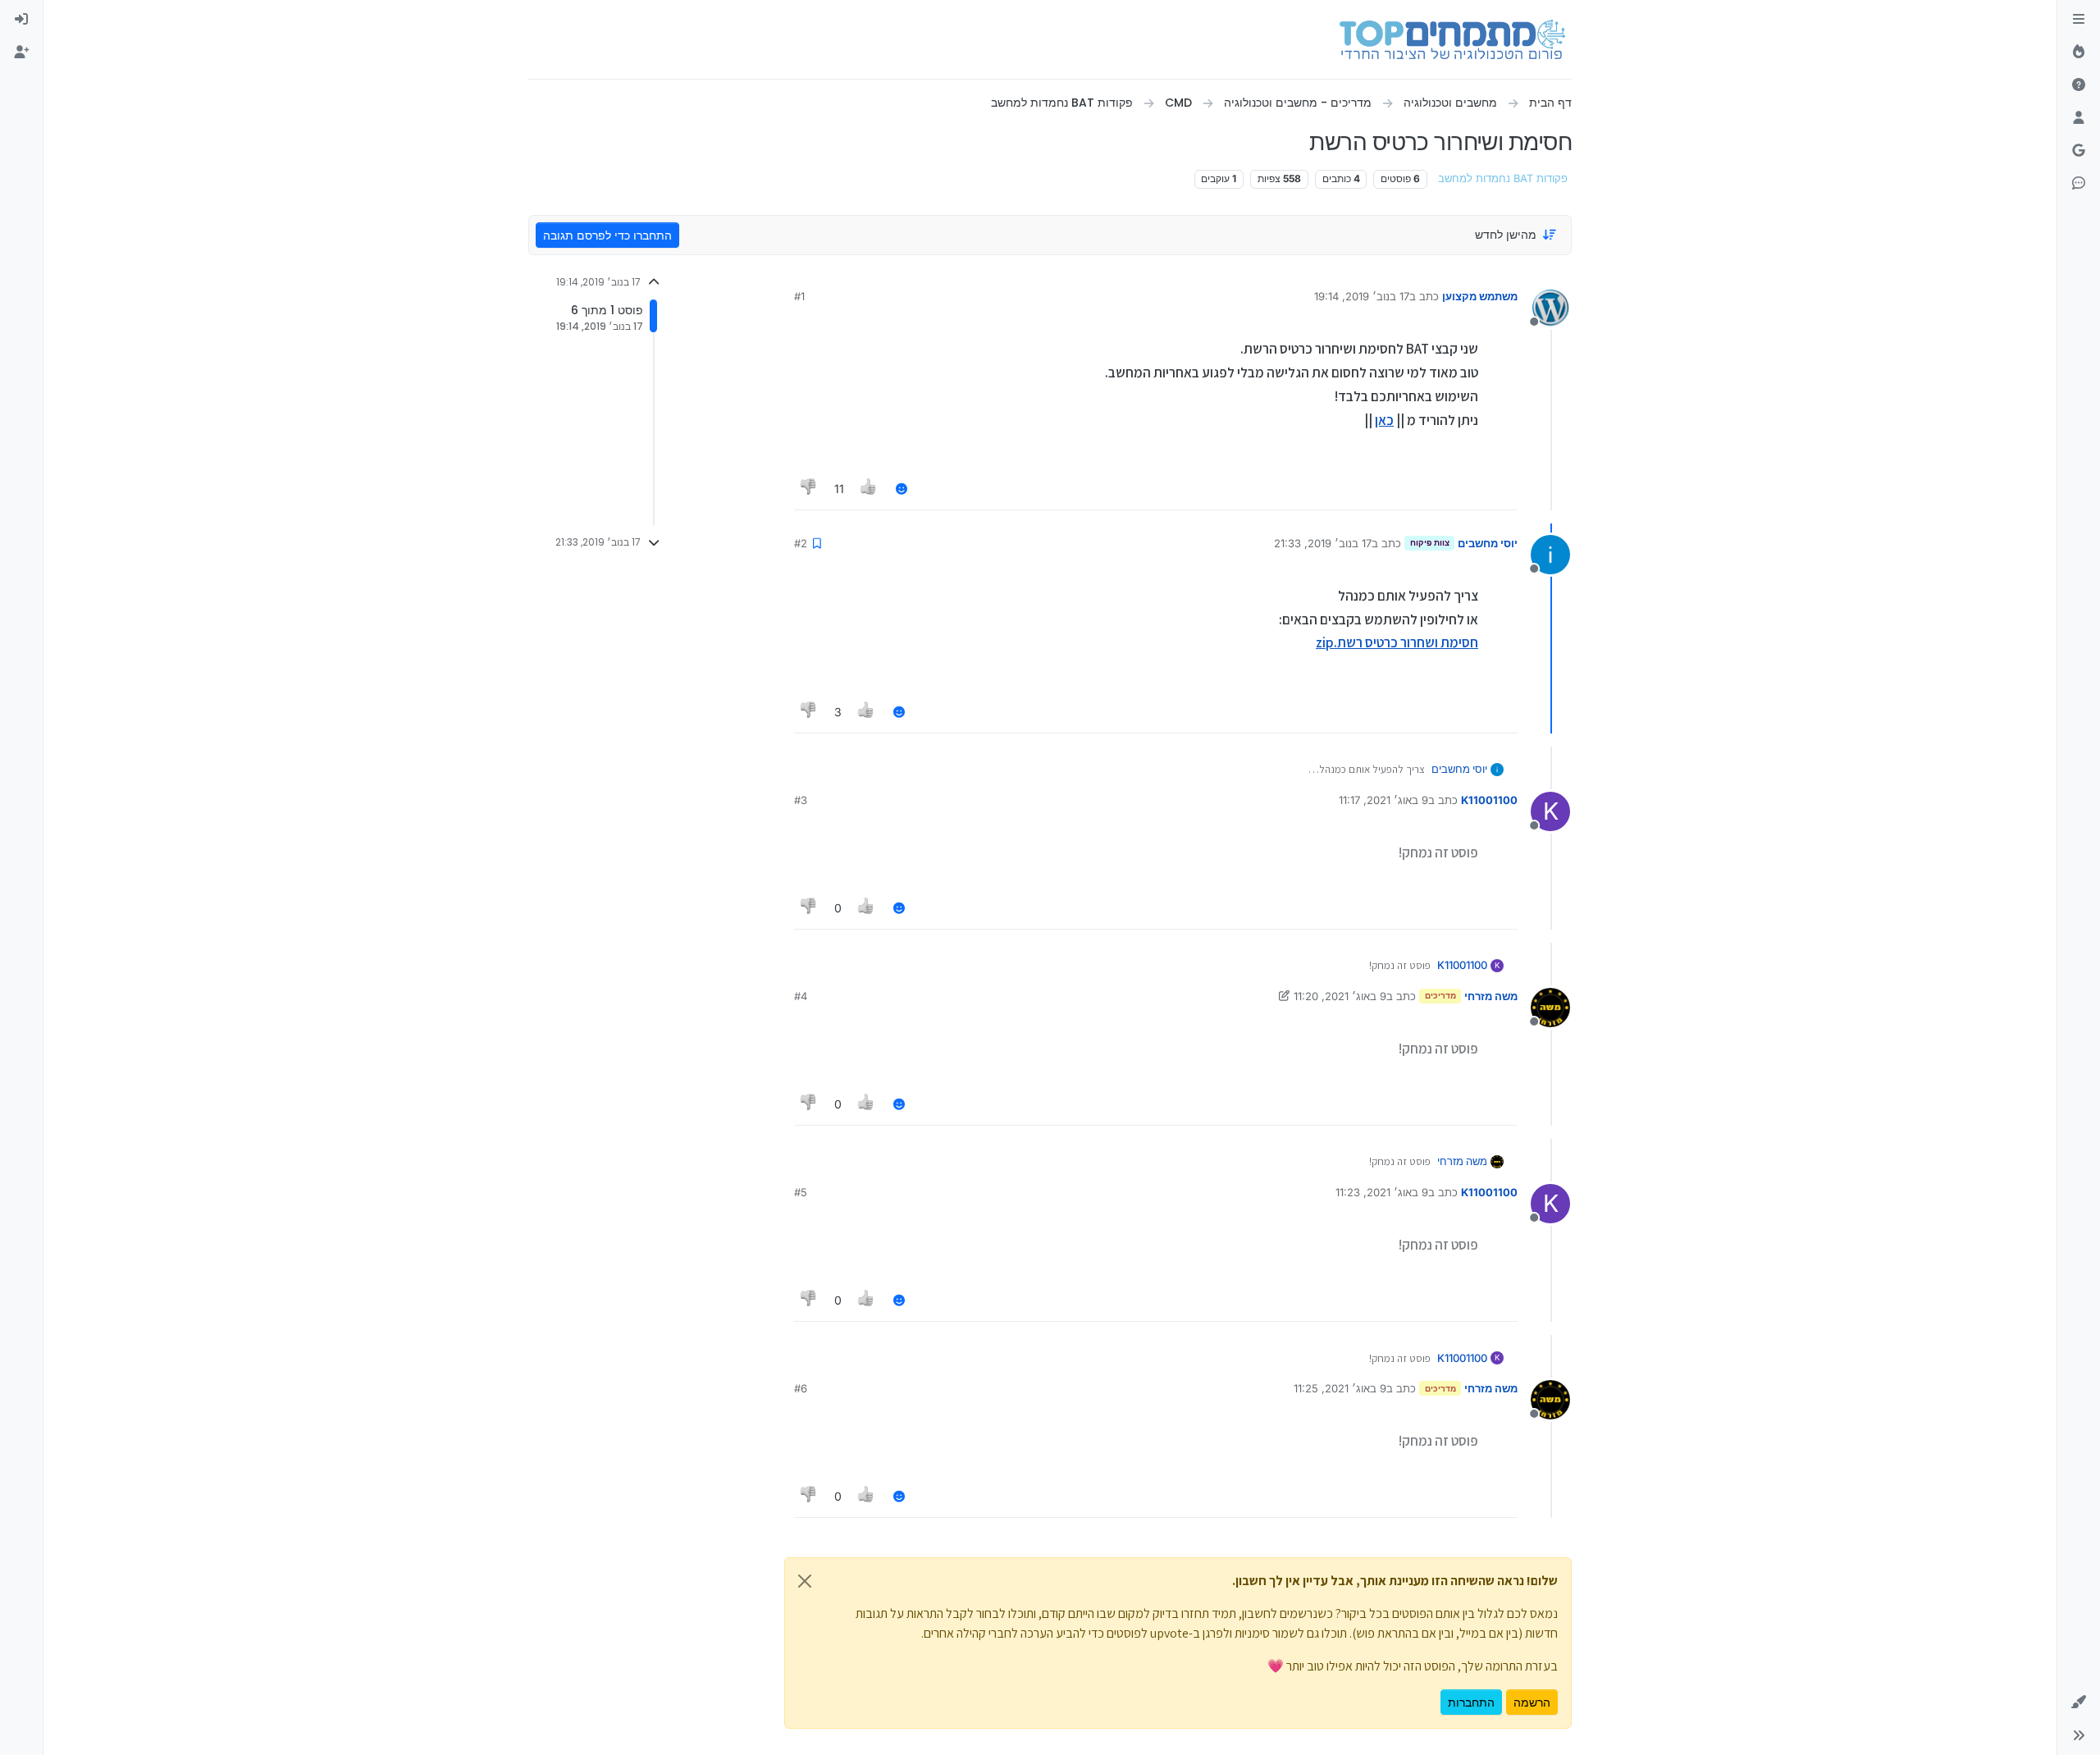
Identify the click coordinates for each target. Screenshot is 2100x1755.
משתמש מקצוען (1480, 296)
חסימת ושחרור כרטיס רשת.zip (1397, 642)
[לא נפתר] (2079, 85)
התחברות (1471, 1702)
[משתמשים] (2079, 118)
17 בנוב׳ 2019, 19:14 (1362, 296)
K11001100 (1489, 800)
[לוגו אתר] (1452, 39)
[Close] (805, 1581)
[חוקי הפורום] (2079, 20)
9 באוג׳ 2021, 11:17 (1383, 800)
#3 (801, 800)
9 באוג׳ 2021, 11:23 (1382, 1192)
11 (839, 489)
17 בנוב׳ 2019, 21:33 (1323, 543)
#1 (799, 296)
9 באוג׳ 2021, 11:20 (1340, 996)
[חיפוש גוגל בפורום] (2079, 151)
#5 (801, 1192)
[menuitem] (21, 20)
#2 (801, 543)
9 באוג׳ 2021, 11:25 (1340, 1388)
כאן (1384, 420)
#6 (801, 1388)
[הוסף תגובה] (902, 489)
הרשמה (1532, 1702)
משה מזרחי (1491, 996)
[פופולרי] (2079, 53)
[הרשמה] (21, 53)
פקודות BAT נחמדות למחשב (1503, 178)
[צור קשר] (2079, 184)
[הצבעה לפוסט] (870, 489)
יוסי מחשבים (1488, 543)
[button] (2079, 1702)
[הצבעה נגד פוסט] (809, 489)
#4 (801, 996)
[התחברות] (21, 20)
